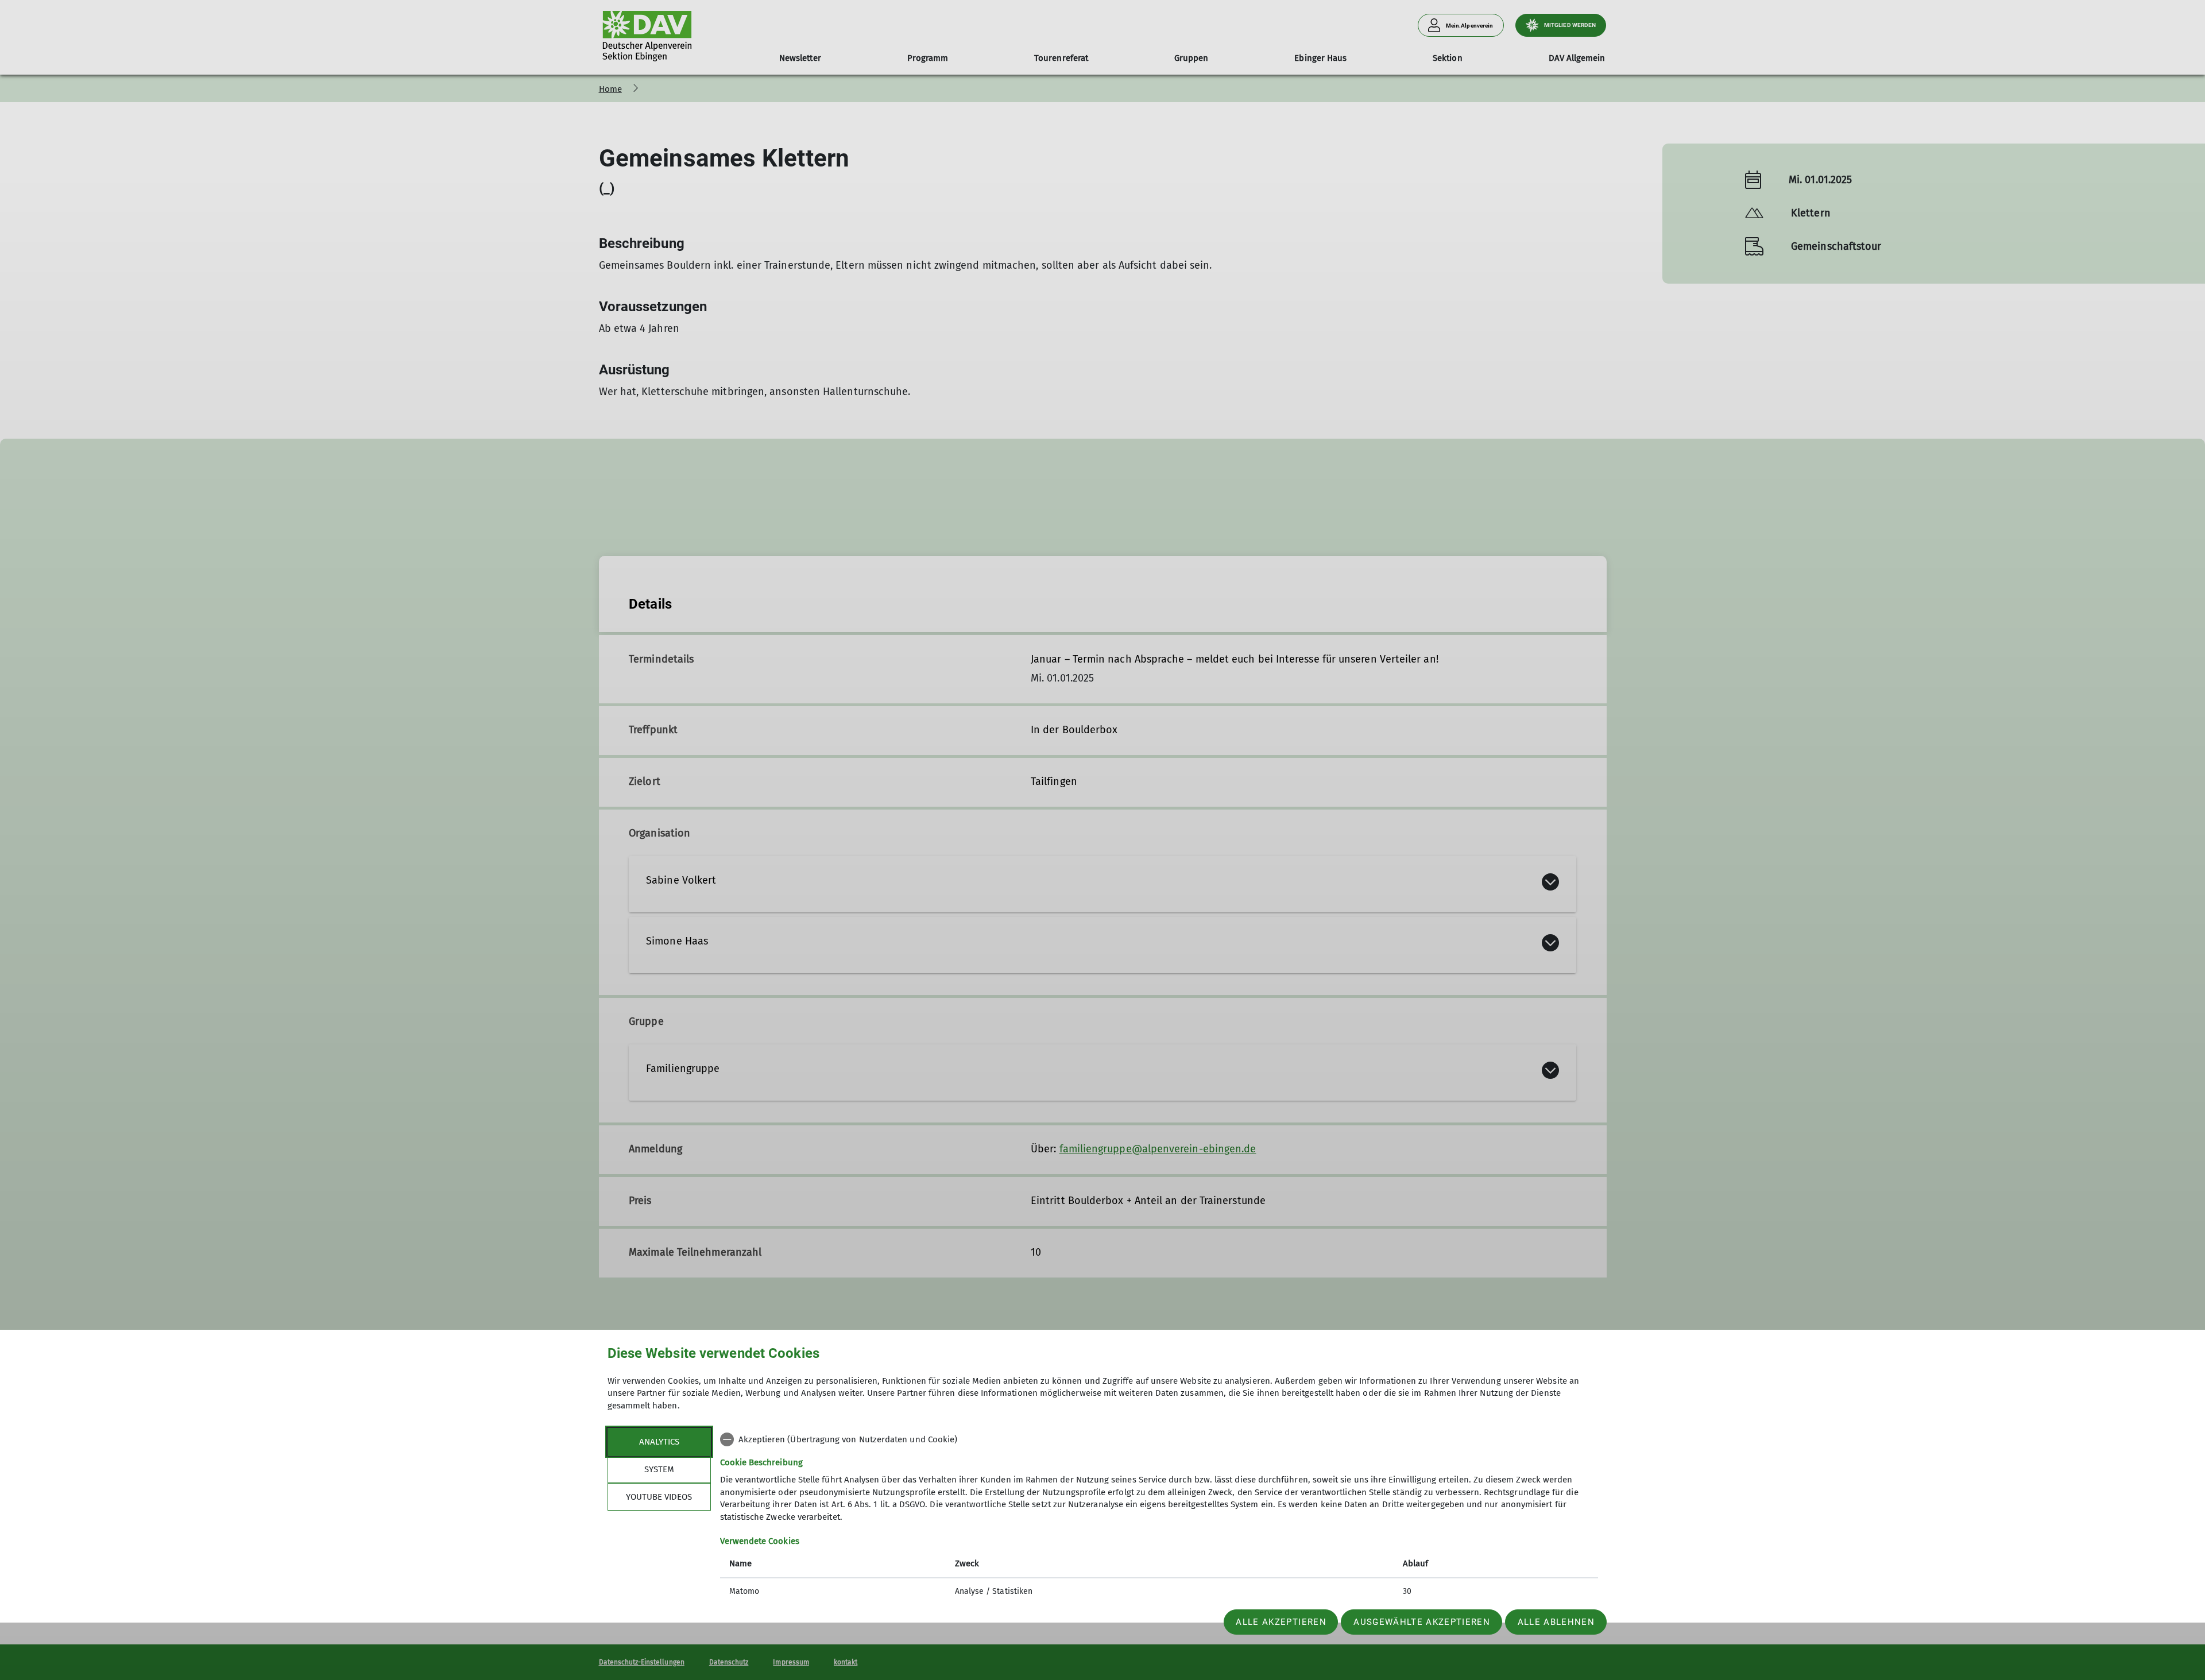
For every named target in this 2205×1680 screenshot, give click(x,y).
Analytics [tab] (659, 1442)
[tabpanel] (1159, 1517)
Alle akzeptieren (1281, 1622)
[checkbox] (1159, 1439)
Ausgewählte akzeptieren (1422, 1622)
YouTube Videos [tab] (659, 1497)
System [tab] (659, 1469)
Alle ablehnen (1556, 1622)
